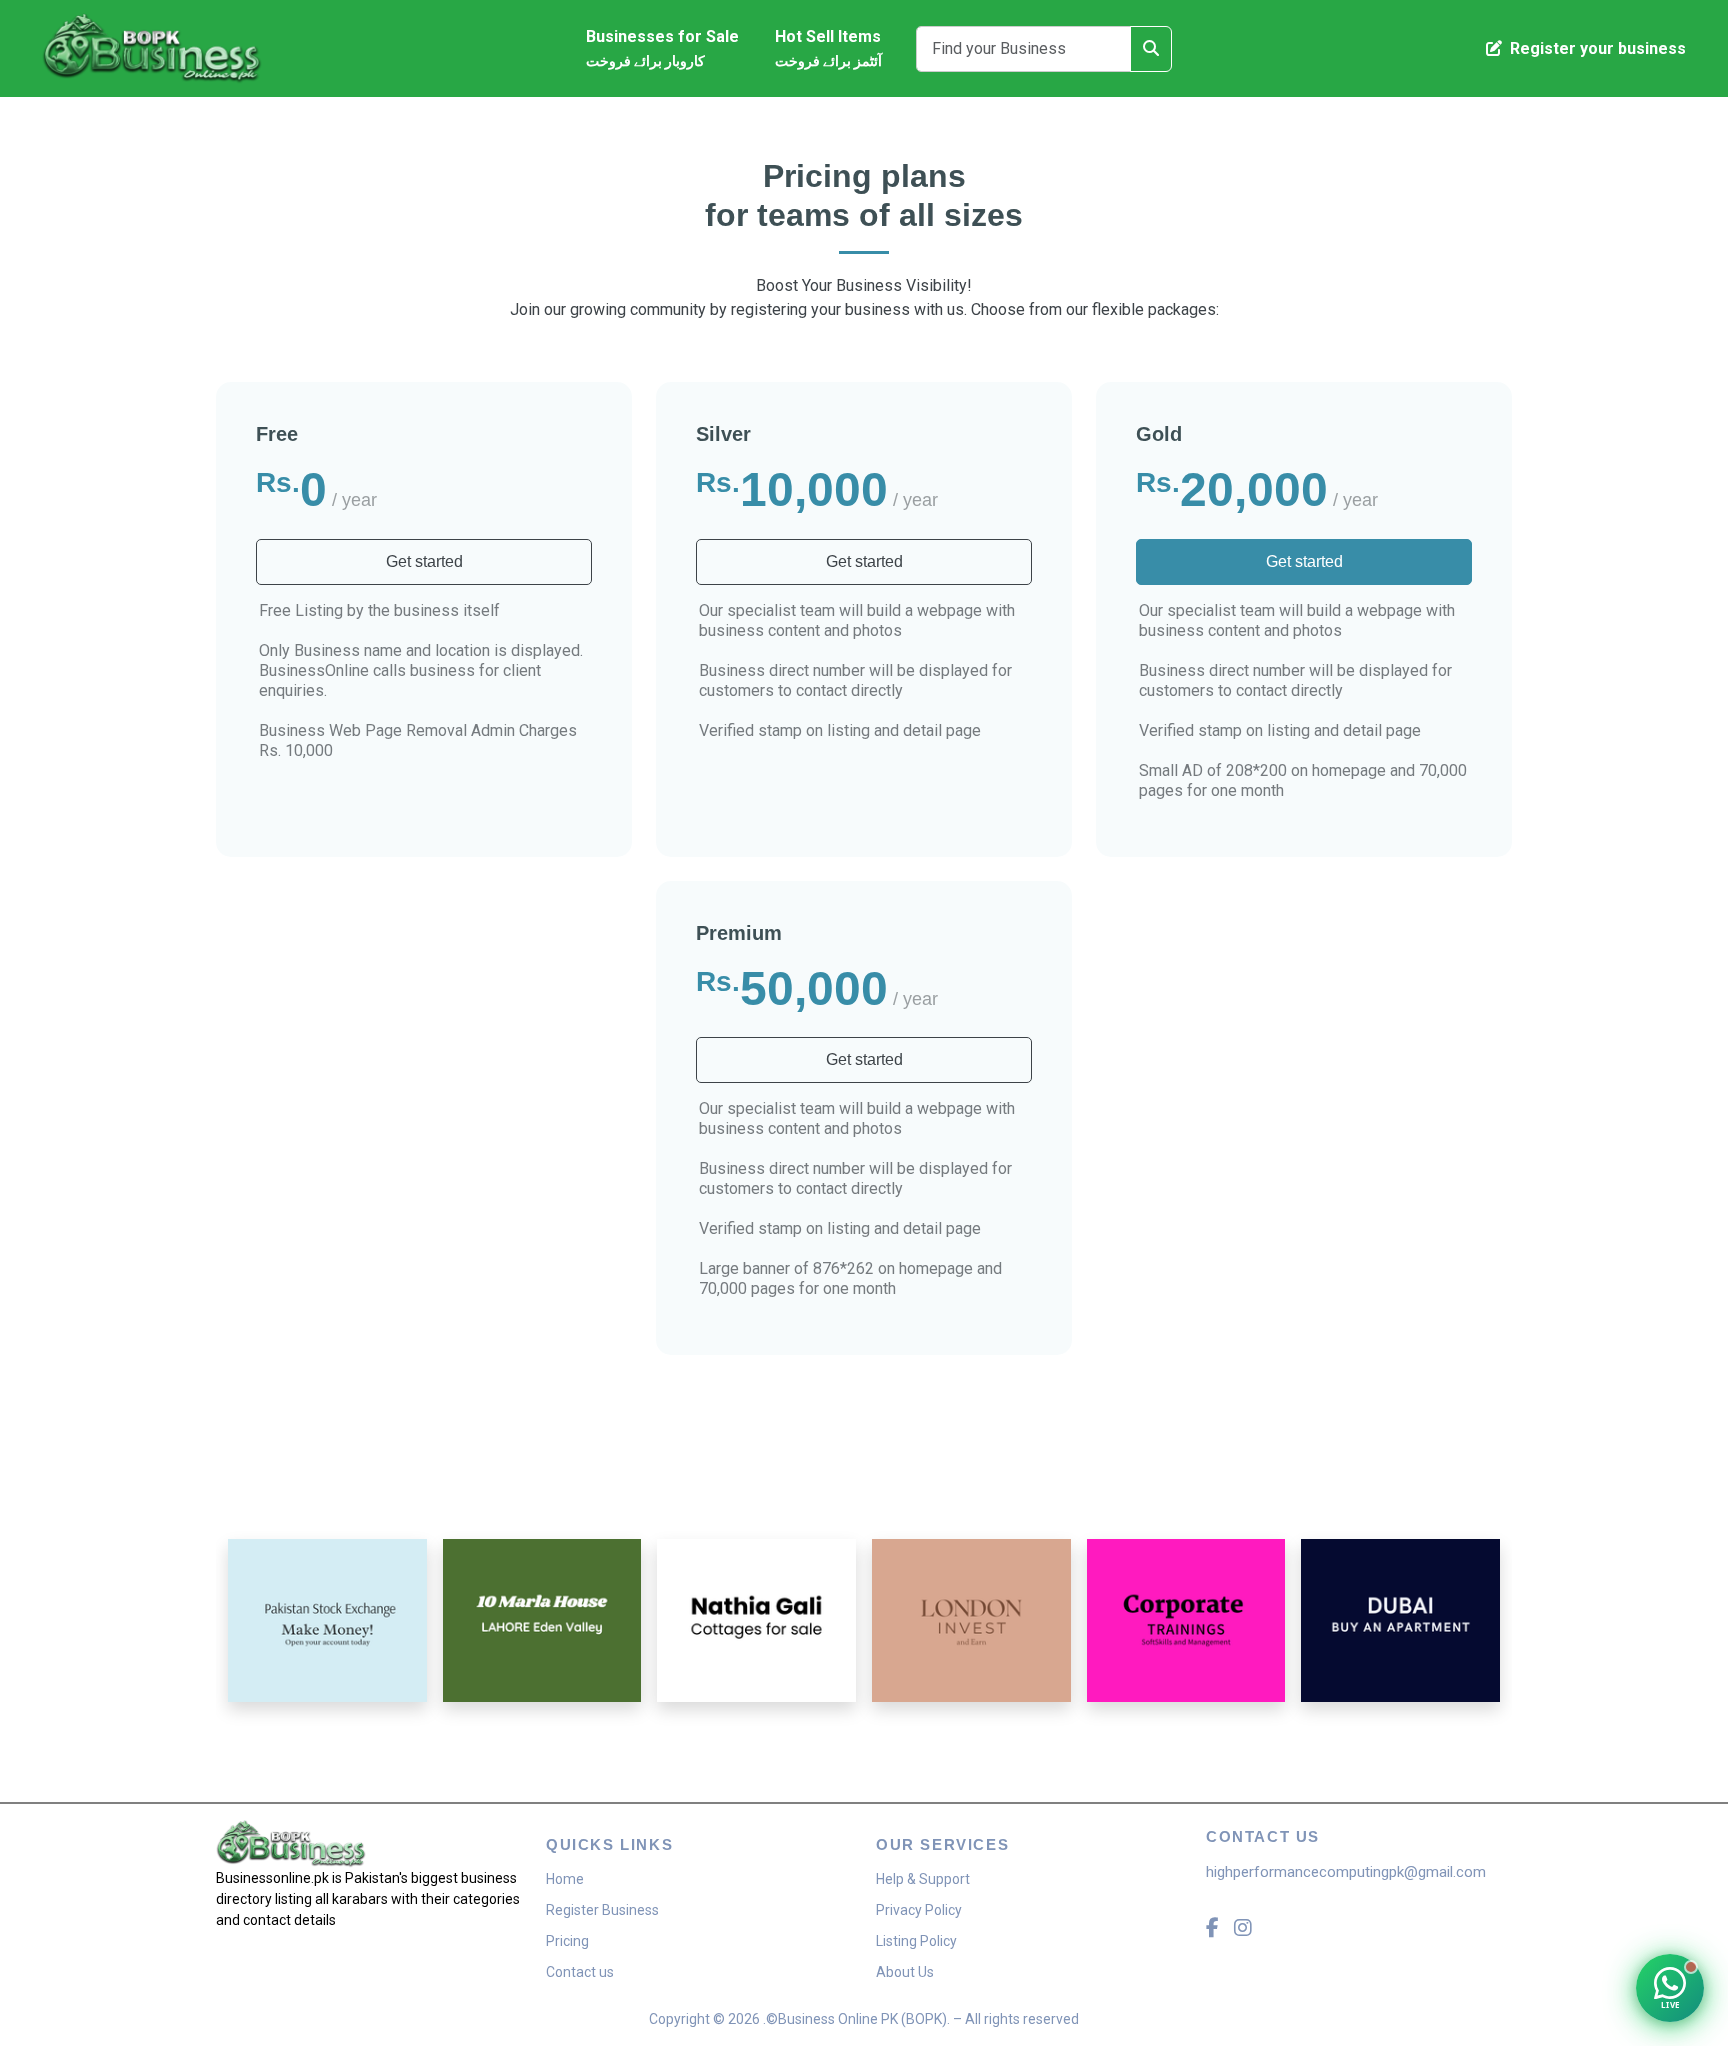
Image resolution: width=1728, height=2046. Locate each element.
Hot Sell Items (828, 48)
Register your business (1596, 48)
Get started (424, 561)
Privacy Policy (919, 1910)
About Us (905, 1972)
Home (565, 1879)
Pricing (567, 1941)
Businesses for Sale (662, 48)
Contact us (580, 1972)
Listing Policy (916, 1941)
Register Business (602, 1910)
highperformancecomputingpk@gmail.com (1346, 1872)
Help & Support (923, 1879)
